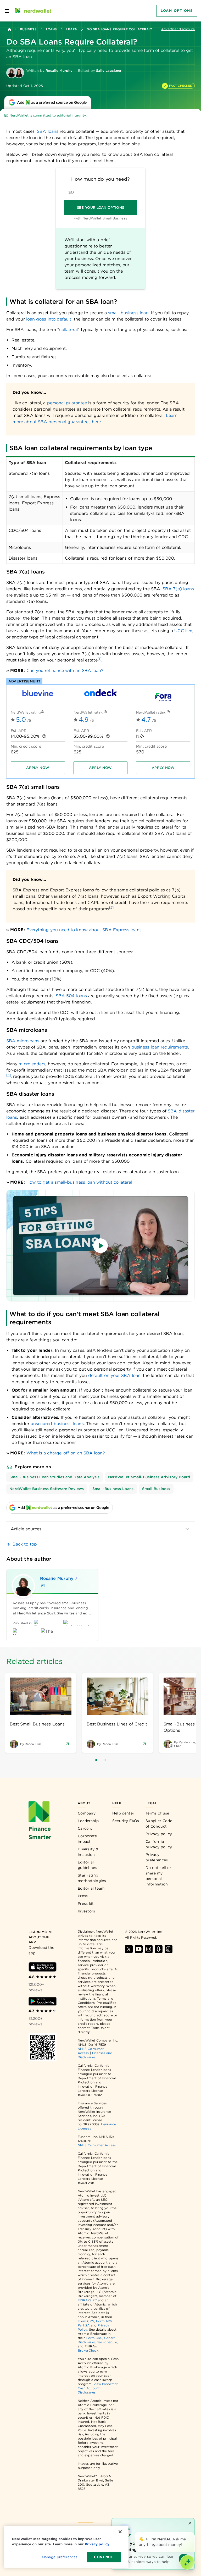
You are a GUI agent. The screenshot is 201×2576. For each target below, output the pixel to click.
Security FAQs (126, 1821)
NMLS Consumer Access (97, 2145)
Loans (51, 29)
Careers (85, 1828)
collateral (68, 330)
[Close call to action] (190, 2523)
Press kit (86, 1904)
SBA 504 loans (71, 996)
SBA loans (48, 131)
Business (28, 29)
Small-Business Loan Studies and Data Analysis (55, 1477)
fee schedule (107, 2342)
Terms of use (157, 1813)
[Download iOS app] (43, 1967)
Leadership (88, 1821)
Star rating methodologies (92, 1878)
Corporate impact (87, 1839)
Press (83, 1896)
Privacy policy (159, 1834)
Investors (86, 1911)
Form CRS (86, 2321)
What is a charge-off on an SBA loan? (66, 1453)
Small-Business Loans (113, 1489)
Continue (104, 2557)
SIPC (93, 2300)
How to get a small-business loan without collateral (79, 1182)
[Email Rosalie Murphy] (43, 1586)
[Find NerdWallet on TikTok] (169, 1949)
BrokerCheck (88, 2350)
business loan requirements (160, 1047)
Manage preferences (60, 2557)
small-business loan (128, 313)
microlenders (32, 1064)
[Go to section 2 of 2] (105, 1760)
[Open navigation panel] (7, 11)
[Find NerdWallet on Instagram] (149, 1949)
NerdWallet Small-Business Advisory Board (149, 1477)
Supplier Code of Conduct (159, 1824)
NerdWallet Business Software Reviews (47, 1489)
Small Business (156, 1489)
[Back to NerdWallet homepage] (9, 29)
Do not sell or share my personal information (158, 1876)
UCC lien (183, 631)
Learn (72, 29)
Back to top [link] (25, 1544)
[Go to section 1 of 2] (96, 1760)
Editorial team (91, 1888)
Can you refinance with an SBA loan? (65, 671)
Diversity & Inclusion (88, 1852)
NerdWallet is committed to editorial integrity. (48, 115)
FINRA (83, 2300)
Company (87, 1813)
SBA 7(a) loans (178, 589)
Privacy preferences (157, 1857)
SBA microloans (23, 1041)
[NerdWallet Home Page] (33, 11)
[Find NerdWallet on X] (129, 1949)
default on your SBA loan (114, 1375)
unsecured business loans (57, 1424)
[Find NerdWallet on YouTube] (139, 1949)
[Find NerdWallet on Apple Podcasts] (159, 1949)
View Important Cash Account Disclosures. (98, 2388)
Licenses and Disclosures (95, 2055)
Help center (123, 1813)
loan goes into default (49, 319)
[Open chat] (187, 2562)
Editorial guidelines (87, 1865)
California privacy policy (159, 1844)
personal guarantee (67, 403)
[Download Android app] (43, 2001)
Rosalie (57, 1578)
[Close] (194, 2533)
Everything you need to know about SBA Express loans (84, 930)
